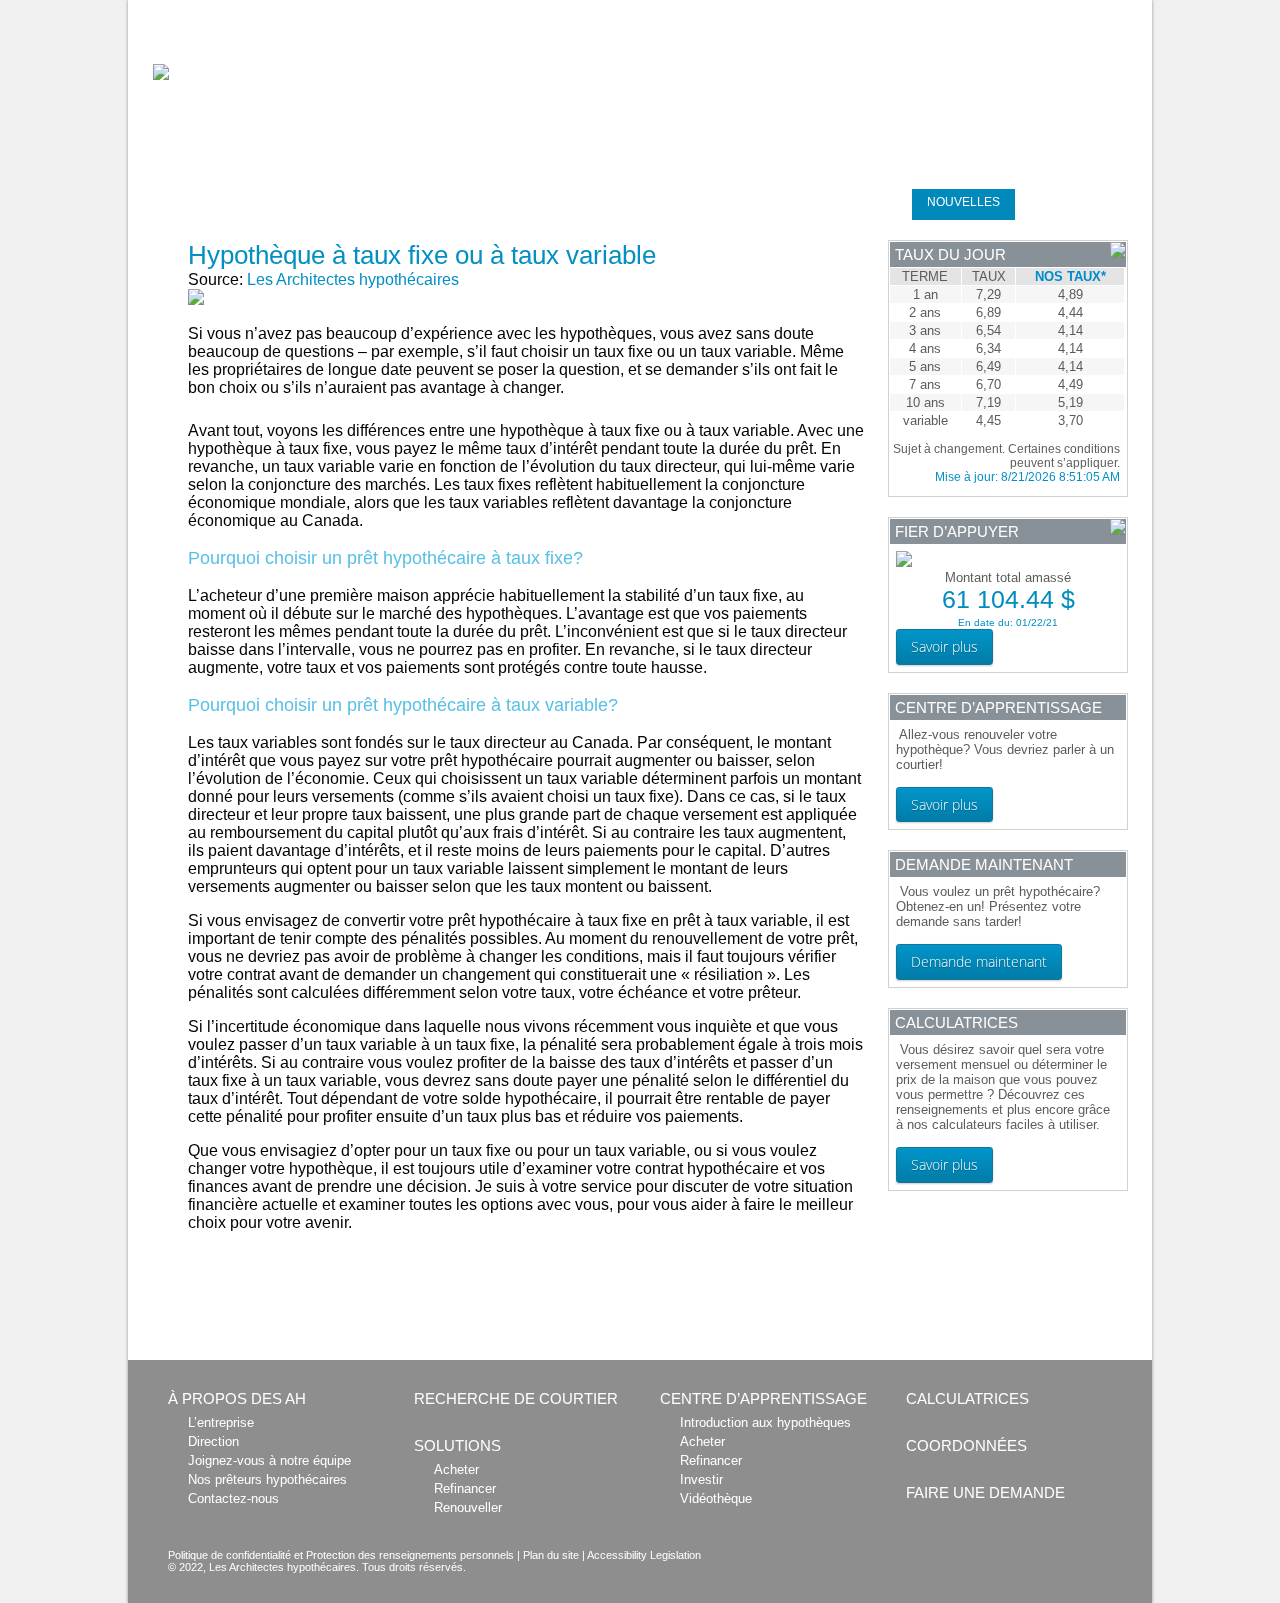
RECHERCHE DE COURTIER (366, 202)
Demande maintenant (979, 961)
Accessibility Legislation (644, 1555)
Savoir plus (944, 646)
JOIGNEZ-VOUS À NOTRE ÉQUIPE (819, 11)
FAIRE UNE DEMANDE (985, 1492)
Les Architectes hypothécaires (353, 279)
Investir (701, 1479)
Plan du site (551, 1555)
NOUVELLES (963, 202)
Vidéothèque (716, 1498)
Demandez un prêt (1082, 202)
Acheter (456, 1469)
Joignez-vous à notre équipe (269, 1460)
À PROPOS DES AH (237, 1398)
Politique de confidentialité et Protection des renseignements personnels (341, 1555)
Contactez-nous (233, 1498)
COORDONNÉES (966, 1445)
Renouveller (468, 1507)
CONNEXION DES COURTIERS (1004, 11)
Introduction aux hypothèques (765, 1422)
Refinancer (465, 1488)
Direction (213, 1441)
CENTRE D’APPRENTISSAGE (804, 202)
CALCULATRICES (639, 202)
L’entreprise (221, 1422)
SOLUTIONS (514, 202)
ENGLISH (1123, 11)
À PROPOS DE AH (193, 202)
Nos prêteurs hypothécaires (267, 1479)
